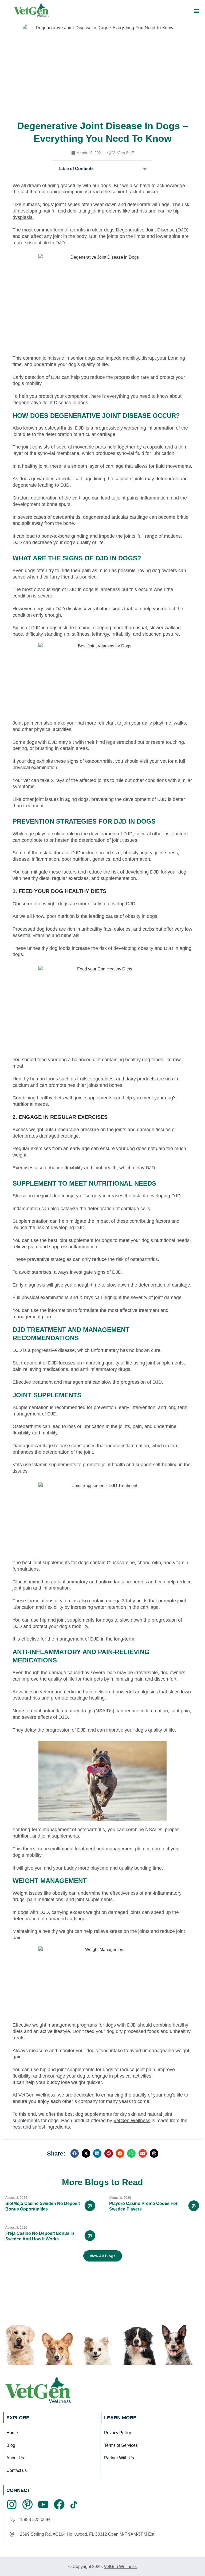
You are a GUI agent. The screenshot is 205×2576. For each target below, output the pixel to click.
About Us (15, 2458)
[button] (197, 11)
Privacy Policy (118, 2433)
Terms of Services (121, 2445)
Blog (11, 2445)
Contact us (17, 2470)
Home (12, 2433)
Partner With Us (119, 2458)
